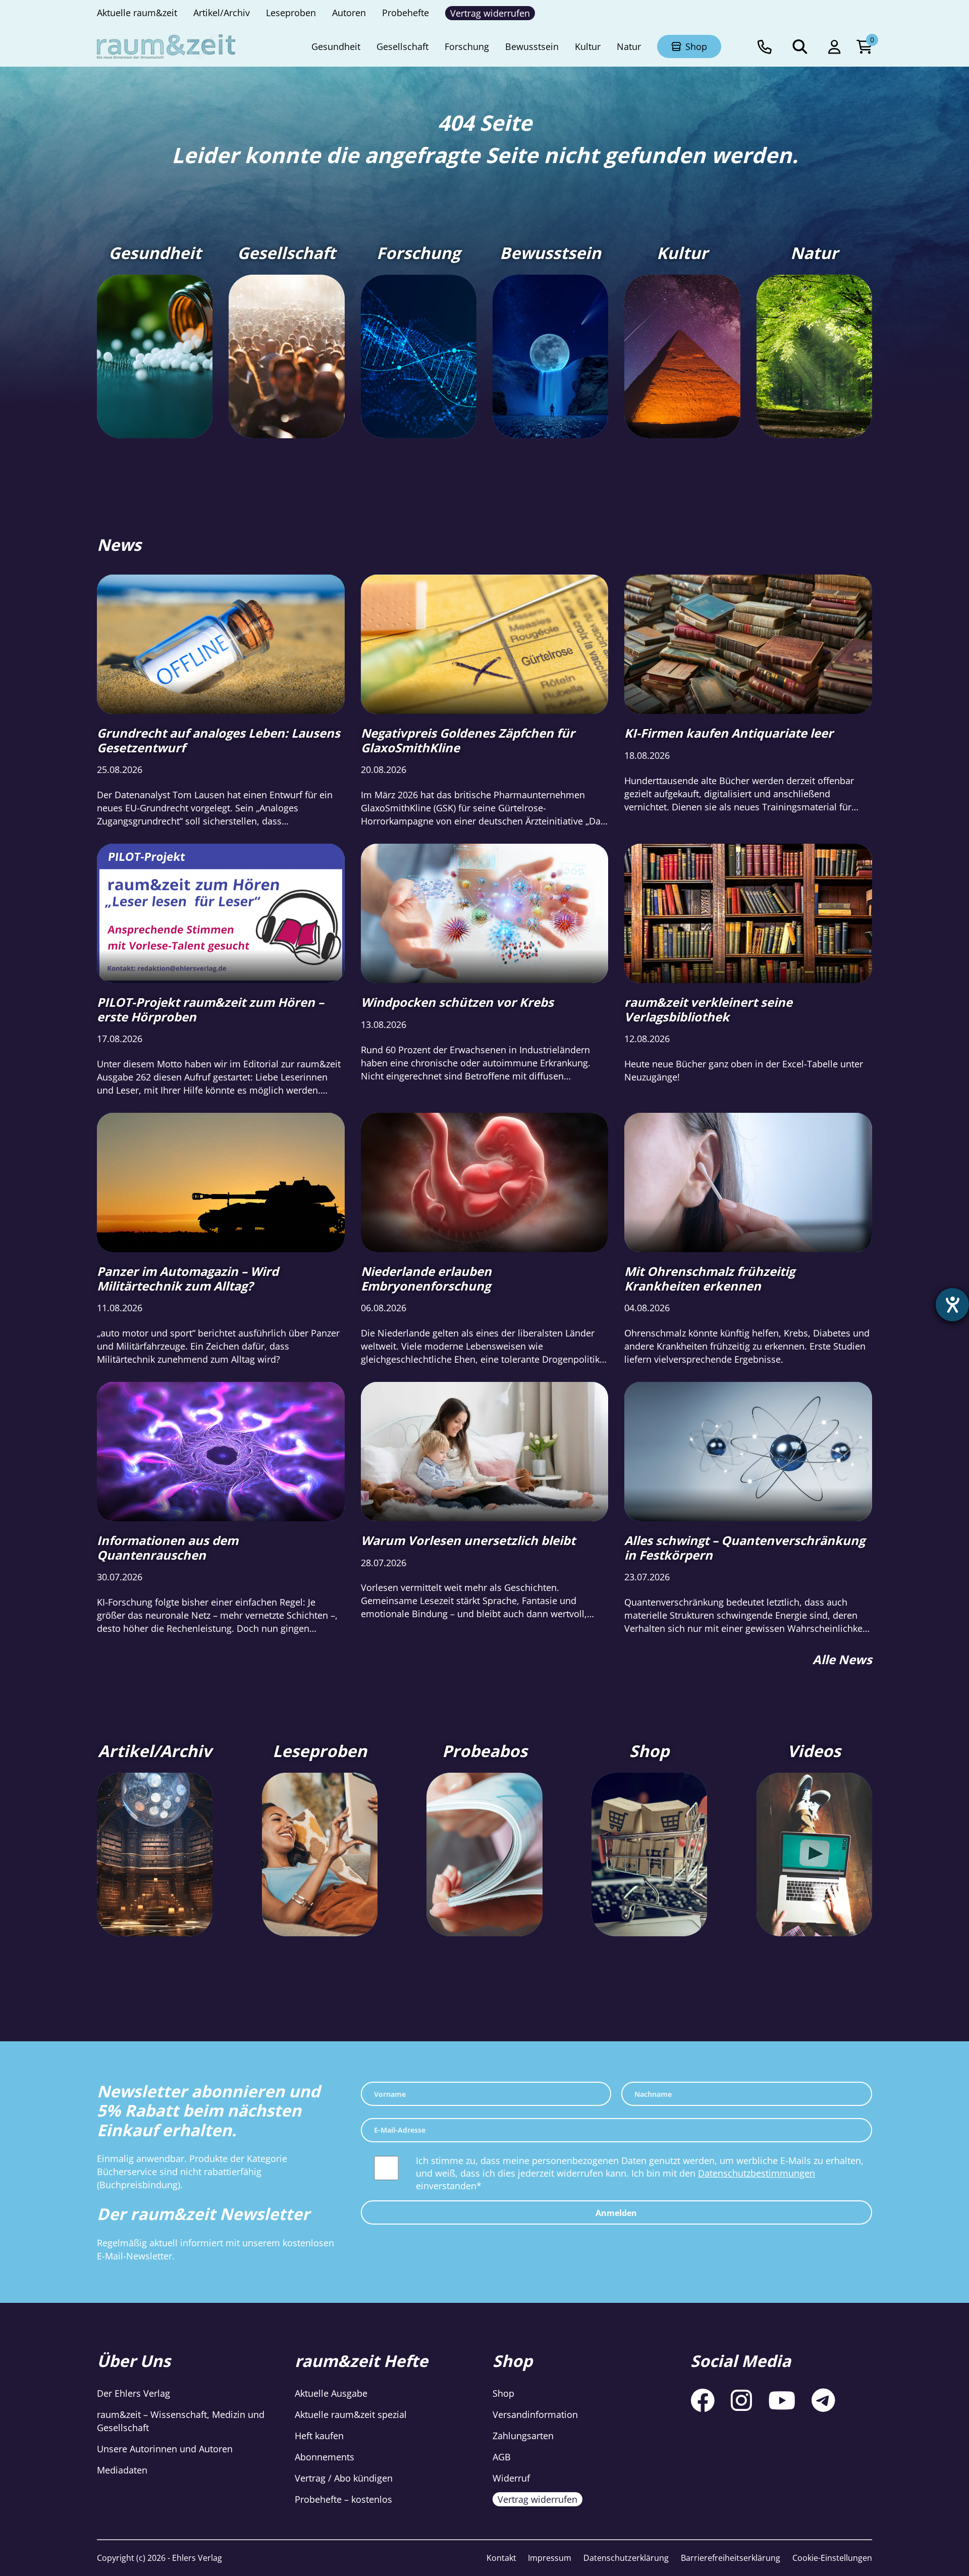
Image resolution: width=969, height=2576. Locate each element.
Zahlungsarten (523, 2436)
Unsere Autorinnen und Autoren (165, 2449)
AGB (502, 2457)
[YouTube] (782, 2400)
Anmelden (616, 2213)
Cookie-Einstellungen (832, 2558)
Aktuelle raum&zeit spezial (351, 2414)
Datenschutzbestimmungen (757, 2173)
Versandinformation (535, 2414)
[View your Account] (834, 46)
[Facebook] (703, 2400)
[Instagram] (741, 2400)
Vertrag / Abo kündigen (344, 2478)
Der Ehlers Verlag (133, 2393)
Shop (503, 2393)
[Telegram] (823, 2400)
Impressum (550, 2558)
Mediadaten (122, 2470)
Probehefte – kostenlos (343, 2499)
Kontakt (501, 2558)
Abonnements (325, 2457)
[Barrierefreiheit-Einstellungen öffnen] (952, 1305)
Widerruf (511, 2478)
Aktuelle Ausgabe (331, 2393)
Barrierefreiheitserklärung (731, 2558)
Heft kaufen (319, 2436)
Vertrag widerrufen (537, 2499)
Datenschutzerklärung (626, 2558)
